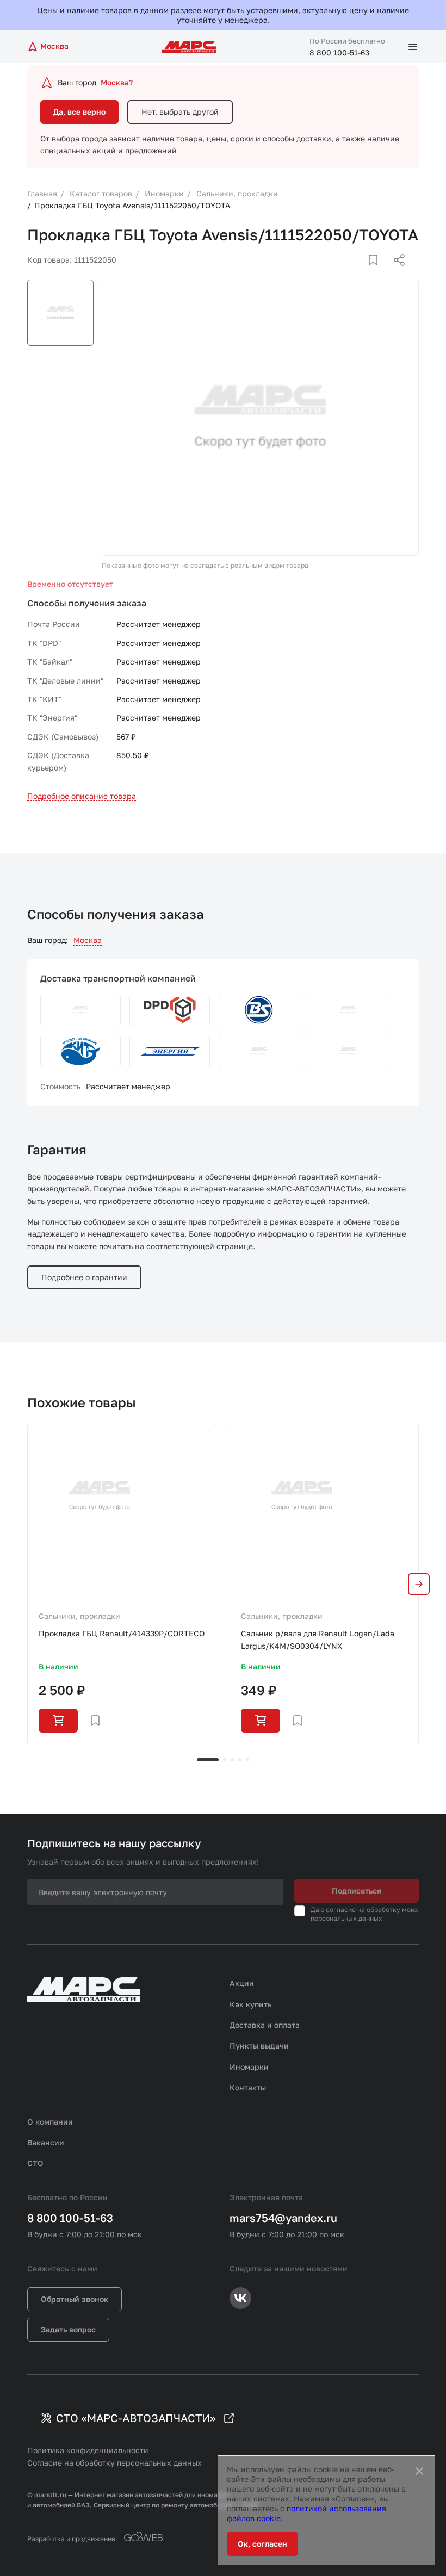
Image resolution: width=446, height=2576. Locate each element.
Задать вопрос (68, 2329)
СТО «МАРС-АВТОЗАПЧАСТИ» (136, 2418)
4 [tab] (240, 1760)
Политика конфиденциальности (88, 2450)
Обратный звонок (75, 2299)
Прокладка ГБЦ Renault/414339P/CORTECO (122, 1633)
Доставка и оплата (265, 2025)
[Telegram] (343, 273)
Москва (88, 940)
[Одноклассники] (378, 273)
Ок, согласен (262, 2544)
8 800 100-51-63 (339, 52)
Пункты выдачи (259, 2046)
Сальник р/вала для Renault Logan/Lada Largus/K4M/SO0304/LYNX (318, 1639)
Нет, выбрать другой (180, 112)
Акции (242, 1983)
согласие (341, 1910)
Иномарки (249, 2067)
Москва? (117, 82)
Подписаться (357, 1891)
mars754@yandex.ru (283, 2218)
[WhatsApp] (395, 273)
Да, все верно (79, 112)
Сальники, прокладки (79, 1616)
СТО (35, 2163)
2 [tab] (225, 1760)
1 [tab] (208, 1760)
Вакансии (46, 2142)
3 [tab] (232, 1760)
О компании (50, 2122)
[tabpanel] (122, 1584)
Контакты (248, 2087)
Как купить (251, 2004)
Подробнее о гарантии (84, 1277)
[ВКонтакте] (361, 273)
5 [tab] (247, 1760)
